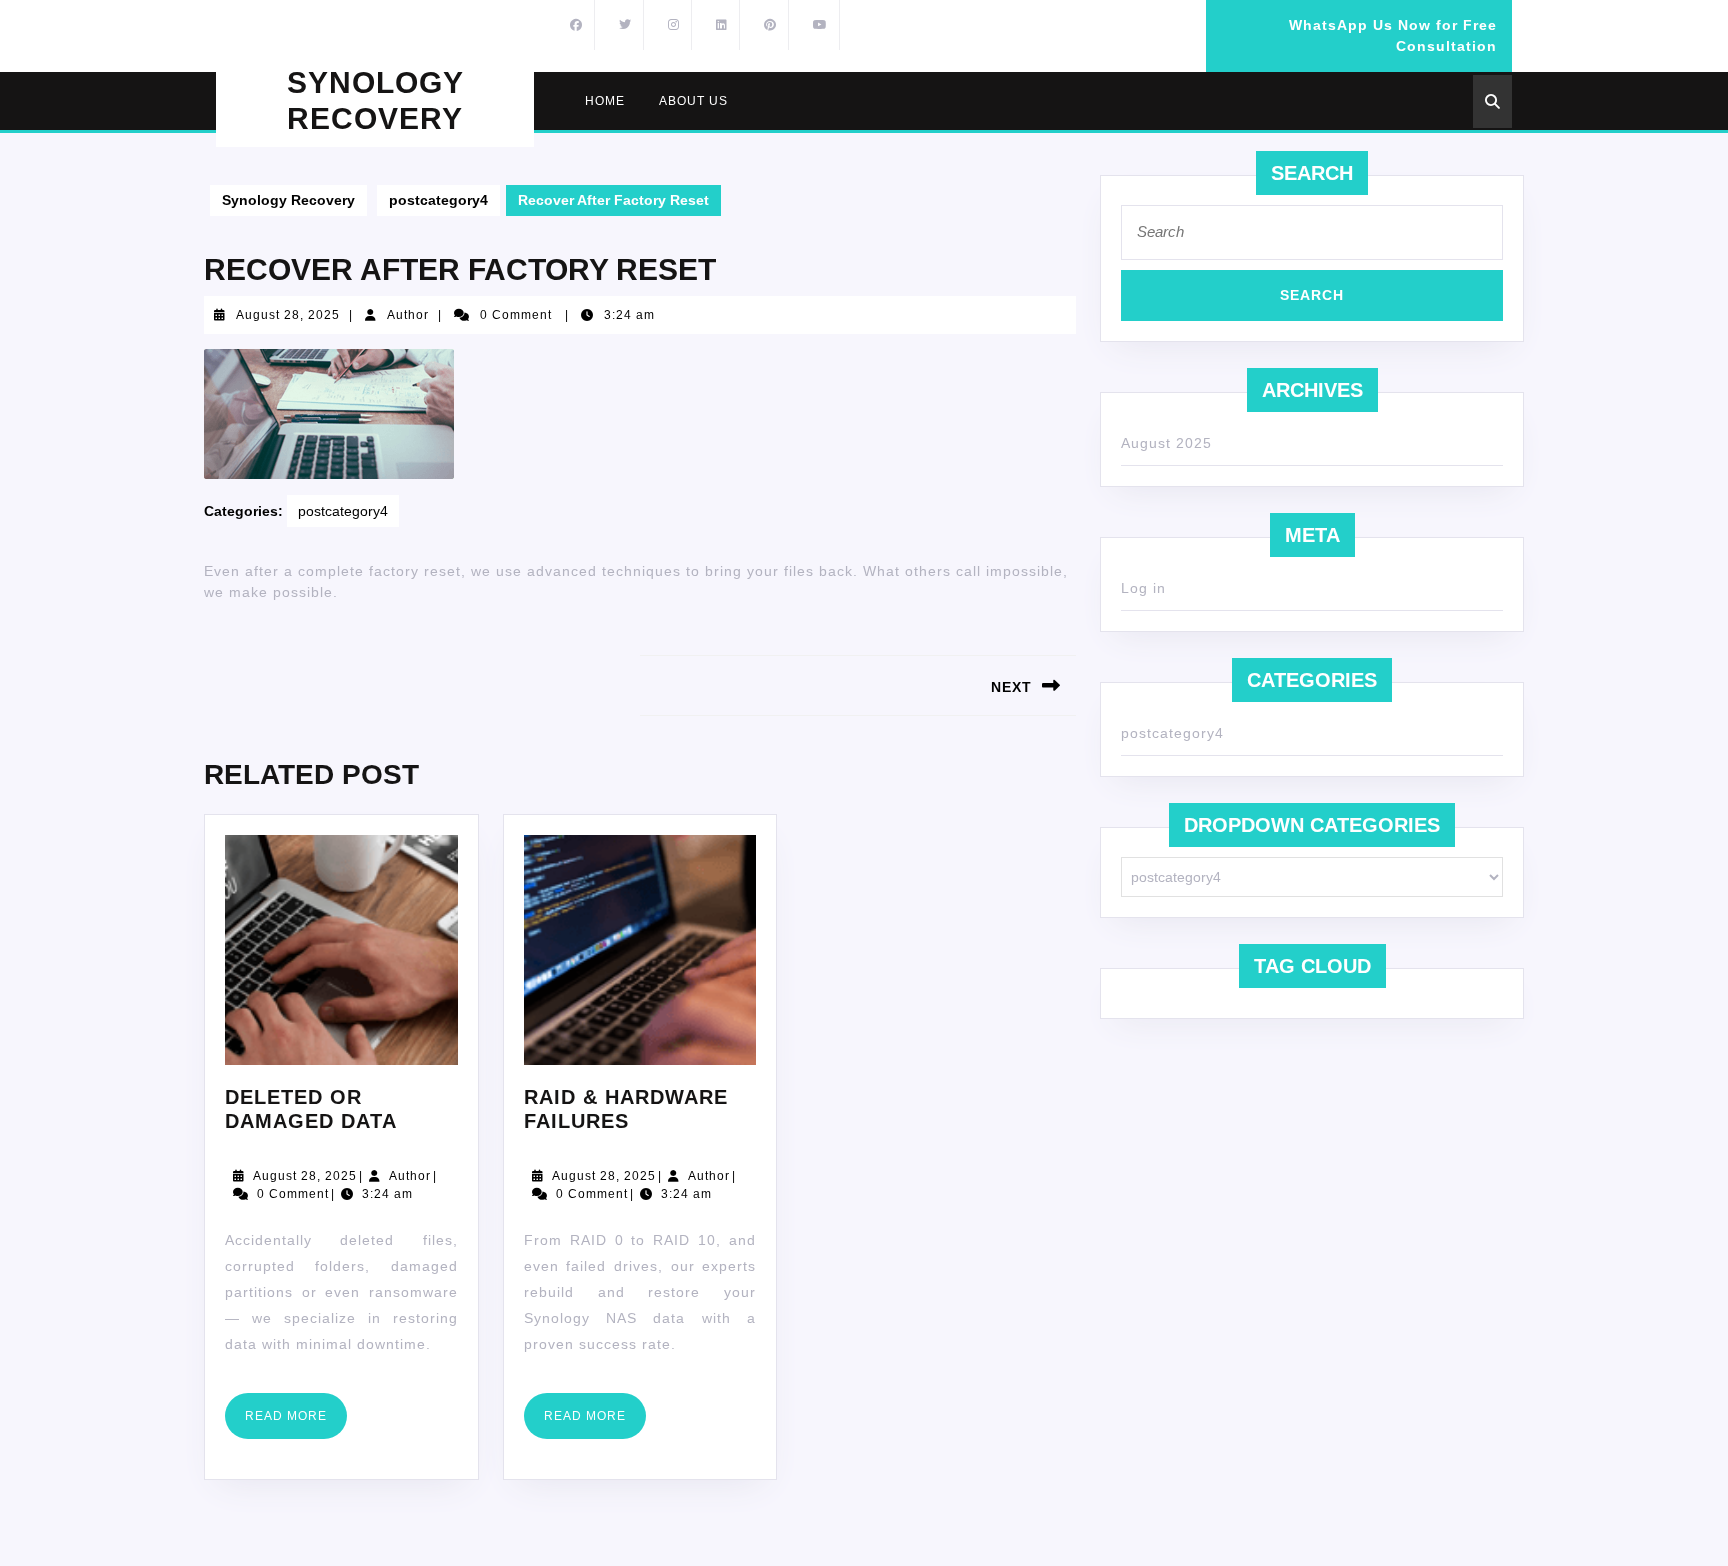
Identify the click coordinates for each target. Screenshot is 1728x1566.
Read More (296, 1423)
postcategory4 (438, 200)
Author (408, 315)
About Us (693, 101)
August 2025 (1166, 443)
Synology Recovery (288, 200)
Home (605, 101)
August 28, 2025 (288, 315)
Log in (1143, 588)
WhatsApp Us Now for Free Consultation (1358, 44)
